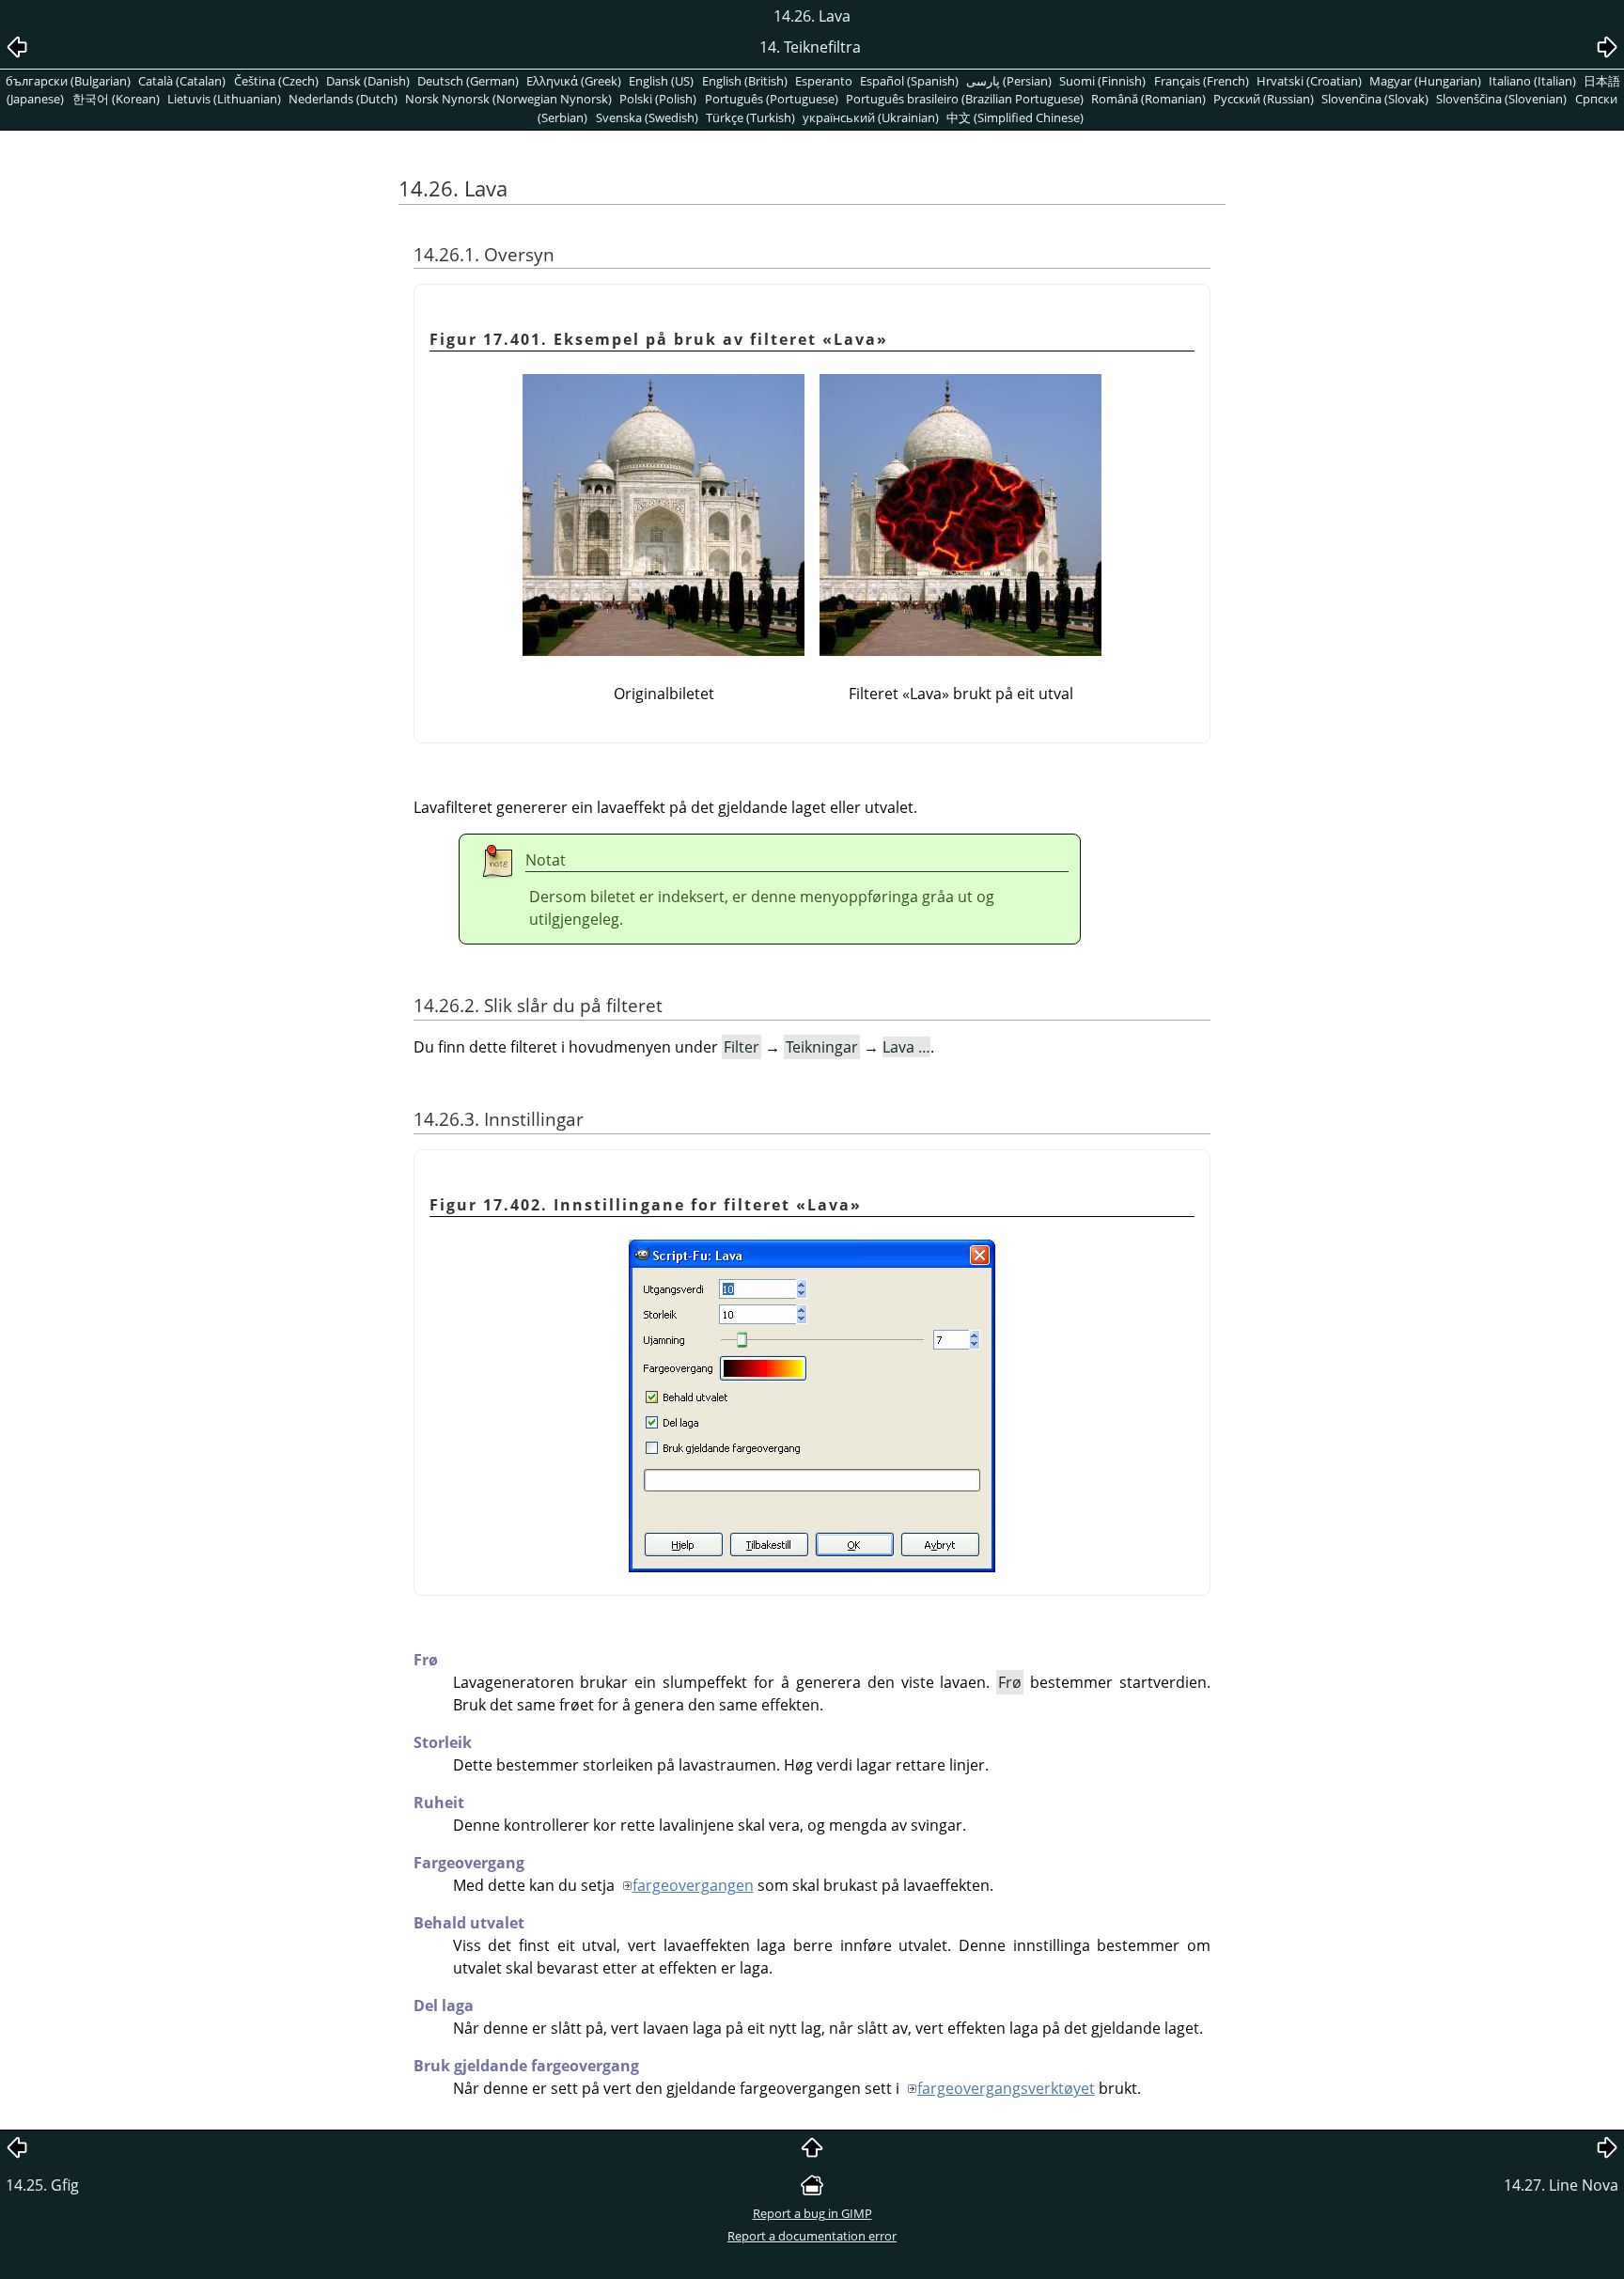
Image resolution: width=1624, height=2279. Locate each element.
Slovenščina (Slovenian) (1501, 99)
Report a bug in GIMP (812, 2213)
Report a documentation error (812, 2236)
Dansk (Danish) (368, 81)
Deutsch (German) (468, 81)
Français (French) (1202, 81)
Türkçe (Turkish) (750, 117)
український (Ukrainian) (871, 117)
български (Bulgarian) (68, 81)
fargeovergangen (693, 1885)
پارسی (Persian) (1009, 81)
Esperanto (824, 81)
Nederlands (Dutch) (343, 99)
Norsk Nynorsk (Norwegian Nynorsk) (508, 99)
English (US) (661, 81)
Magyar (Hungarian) (1425, 81)
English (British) (745, 81)
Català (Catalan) (182, 81)
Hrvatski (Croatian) (1309, 81)
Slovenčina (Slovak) (1375, 99)
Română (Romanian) (1148, 99)
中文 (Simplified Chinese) (1015, 117)
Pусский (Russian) (1264, 99)
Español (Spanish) (909, 81)
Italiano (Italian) (1532, 81)
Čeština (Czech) (276, 81)
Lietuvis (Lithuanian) (224, 99)
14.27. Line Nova (1561, 2185)
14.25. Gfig (42, 2185)
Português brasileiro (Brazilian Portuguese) (965, 99)
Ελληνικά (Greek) (574, 81)
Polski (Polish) (658, 99)
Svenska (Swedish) (647, 117)
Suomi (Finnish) (1102, 81)
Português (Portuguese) (772, 99)
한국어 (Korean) (116, 99)
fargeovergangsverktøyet (1006, 2088)
